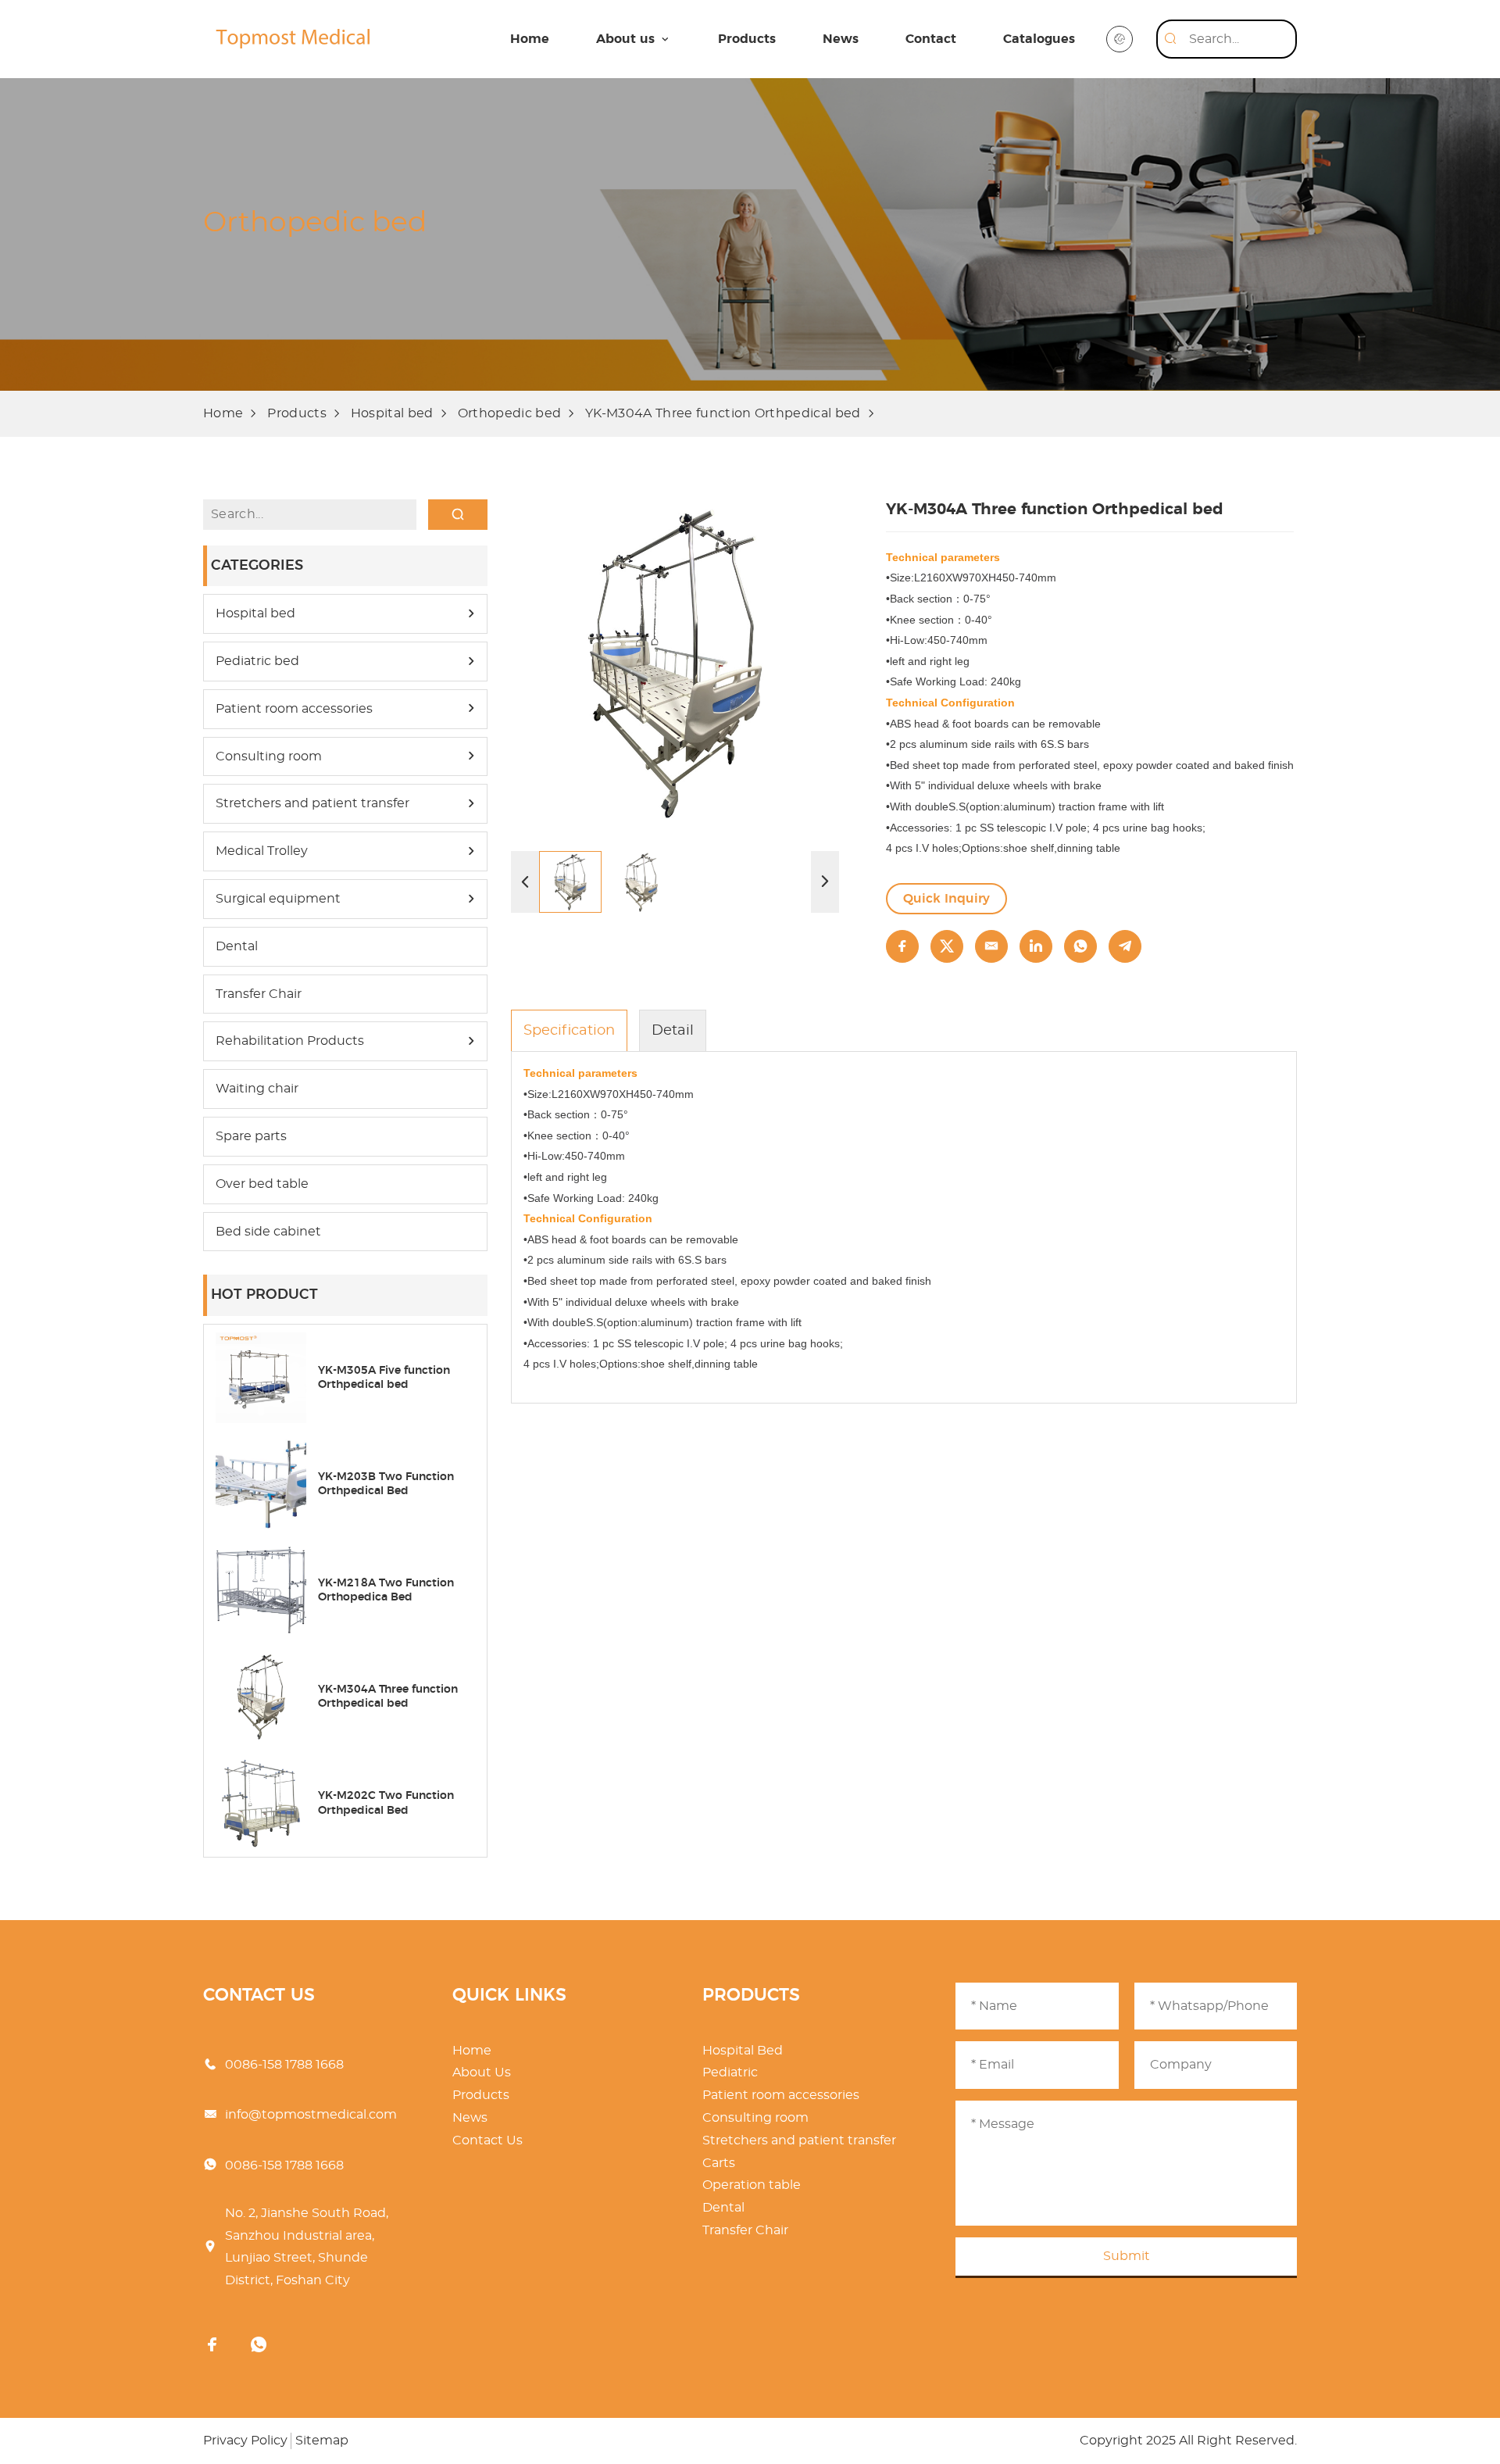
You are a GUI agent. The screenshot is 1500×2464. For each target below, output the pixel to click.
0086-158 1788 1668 (284, 2065)
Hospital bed (392, 413)
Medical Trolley (262, 851)
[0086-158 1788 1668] (259, 2346)
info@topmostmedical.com (311, 2115)
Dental (237, 946)
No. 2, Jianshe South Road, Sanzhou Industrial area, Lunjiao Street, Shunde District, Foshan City (307, 2247)
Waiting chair (257, 1089)
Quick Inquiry (946, 899)
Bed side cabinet (268, 1232)
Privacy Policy (245, 2441)
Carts (719, 2163)
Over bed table (262, 1184)
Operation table (752, 2185)
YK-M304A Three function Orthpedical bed (723, 413)
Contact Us (487, 2140)
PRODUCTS (751, 1995)
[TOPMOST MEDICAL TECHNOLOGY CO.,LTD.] (293, 39)
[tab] (569, 1030)
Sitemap (322, 2441)
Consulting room (269, 756)
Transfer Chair (259, 994)
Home (530, 39)
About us (625, 39)
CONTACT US (259, 1995)
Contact (931, 39)
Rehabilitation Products (290, 1041)
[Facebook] (212, 2346)
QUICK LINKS (509, 1995)
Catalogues (1039, 39)
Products (747, 39)
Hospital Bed (743, 2051)
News (841, 39)
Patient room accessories (294, 709)
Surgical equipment (278, 899)
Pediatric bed (257, 661)
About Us (482, 2072)
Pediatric (730, 2072)
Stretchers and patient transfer (312, 803)
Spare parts (251, 1136)
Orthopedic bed (509, 413)
